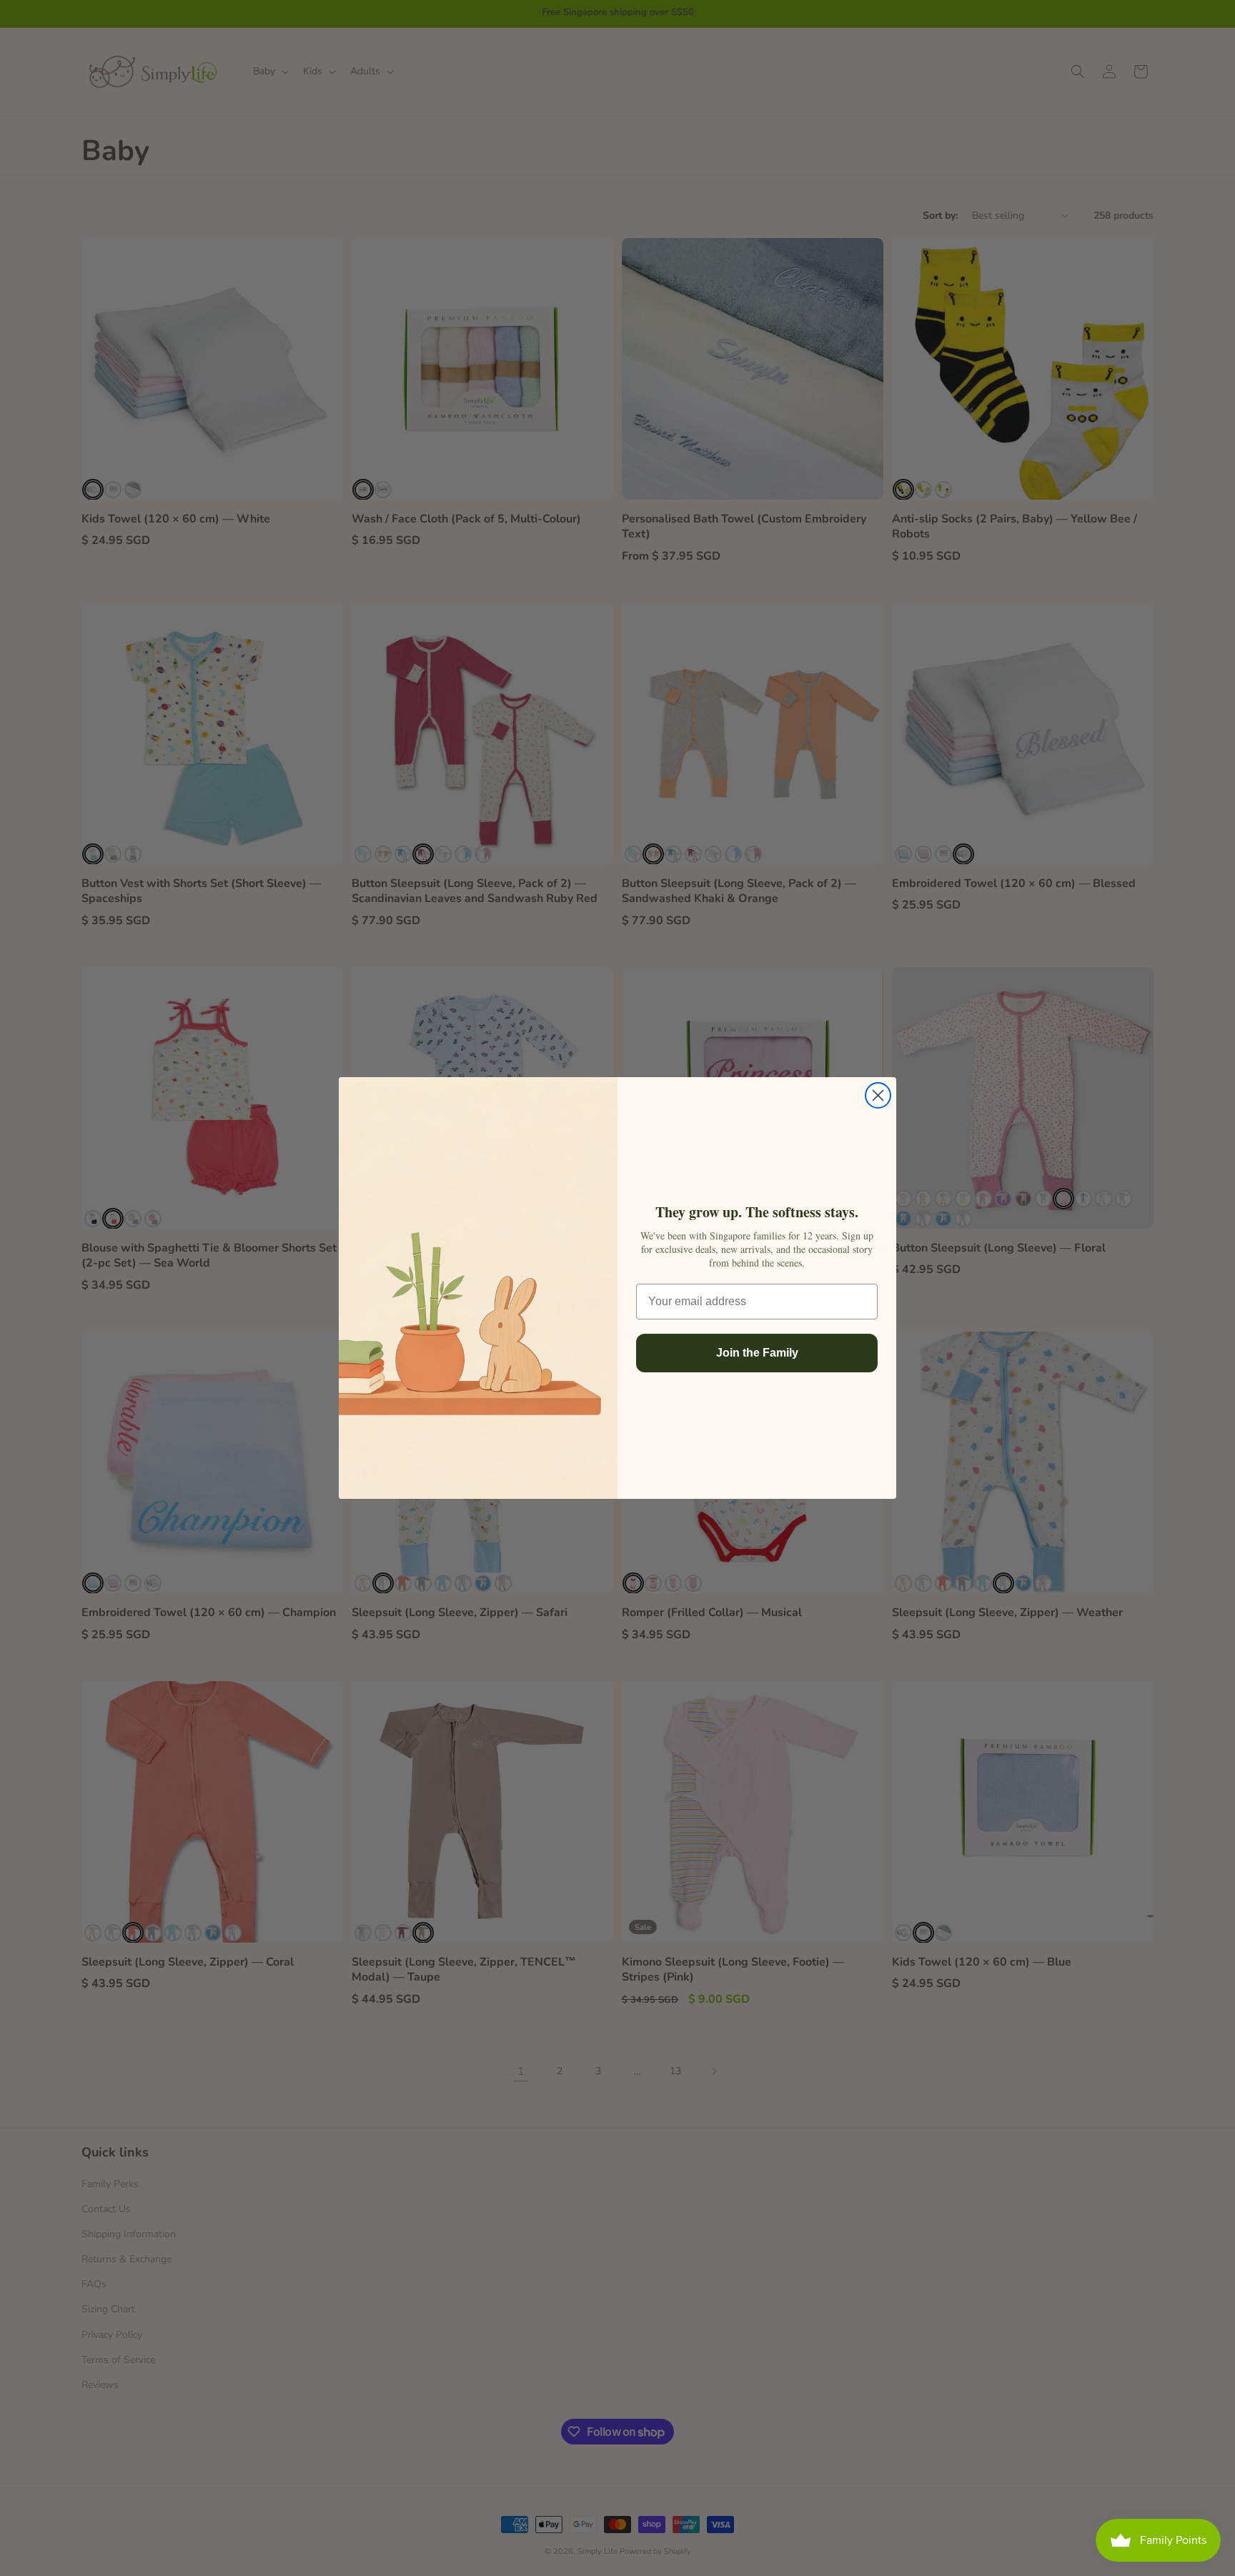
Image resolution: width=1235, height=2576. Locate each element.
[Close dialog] (878, 1095)
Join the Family (757, 1353)
